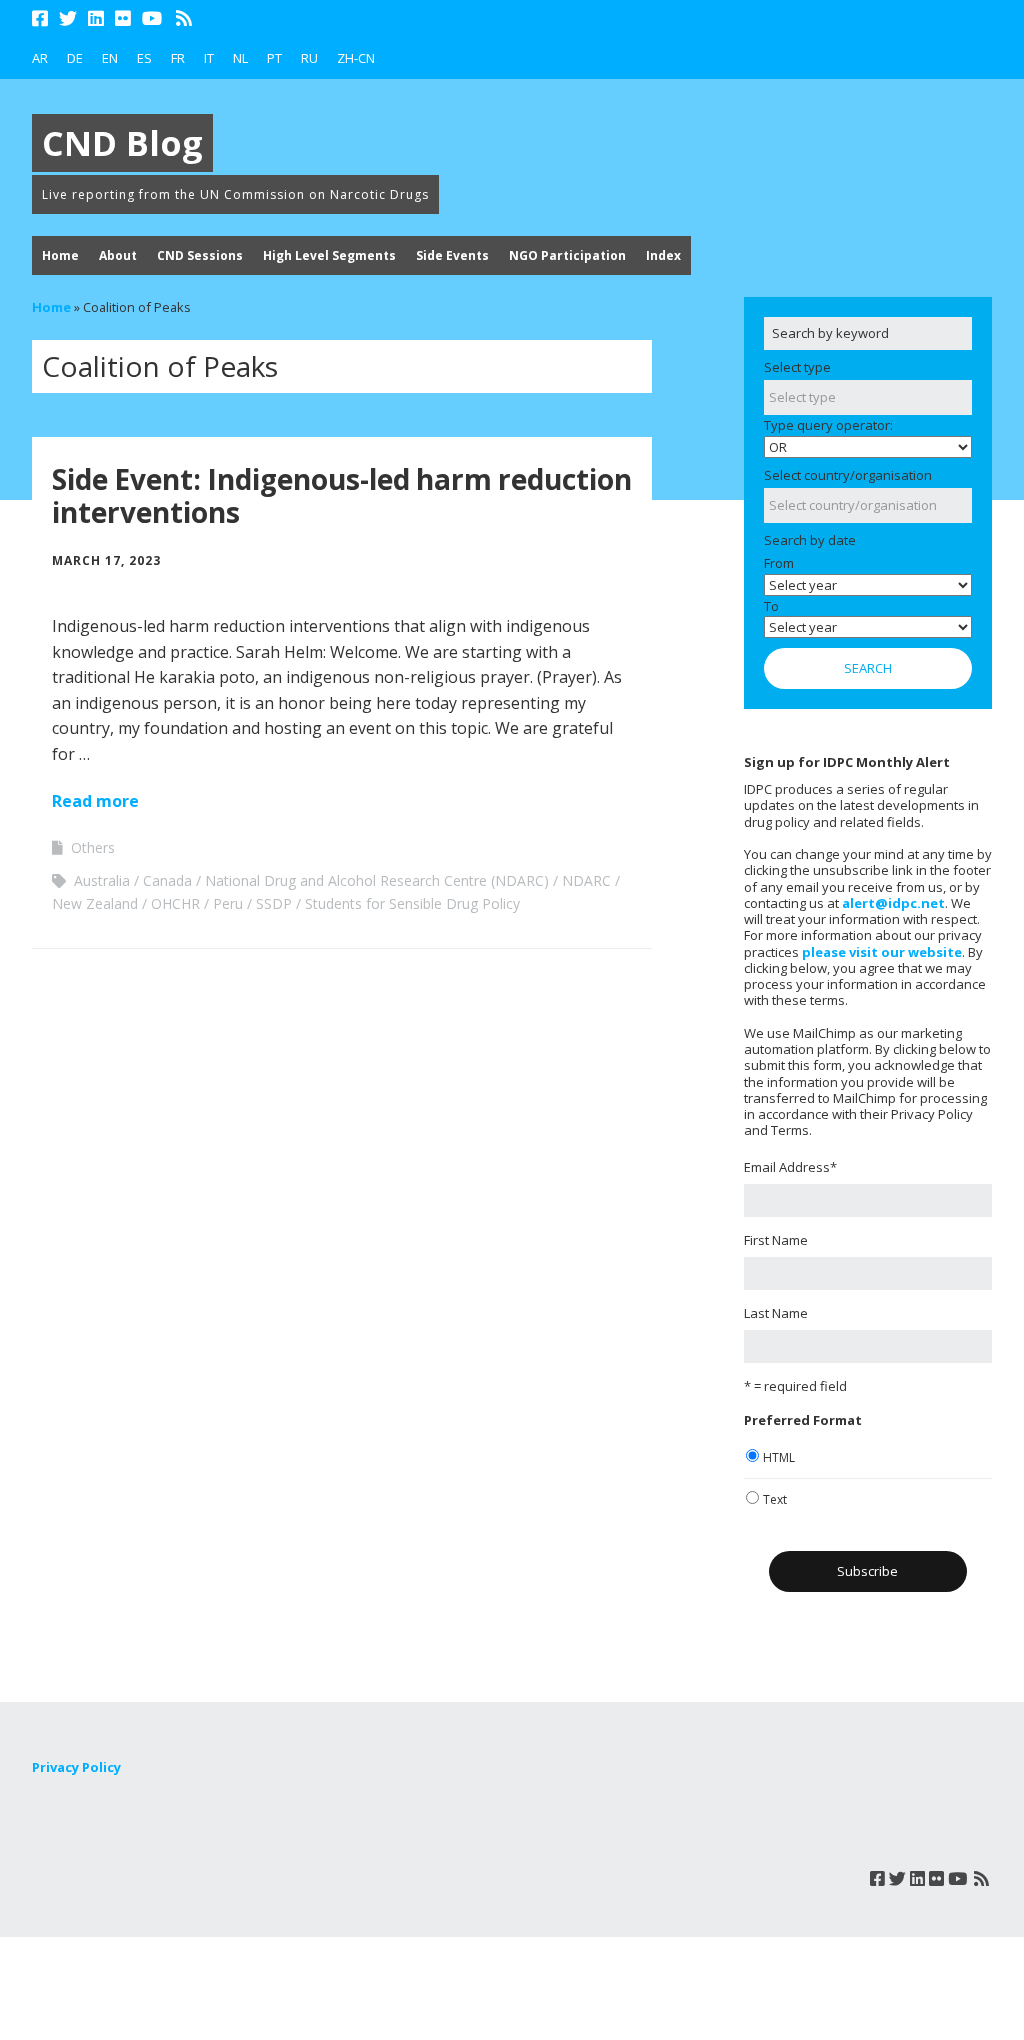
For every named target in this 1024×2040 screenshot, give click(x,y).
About (118, 255)
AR (40, 58)
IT (209, 58)
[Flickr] (123, 18)
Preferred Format (803, 1420)
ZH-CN (356, 58)
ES (144, 58)
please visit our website (882, 952)
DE (75, 58)
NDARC (586, 880)
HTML (779, 1457)
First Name (776, 1240)
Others (93, 847)
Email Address (790, 1167)
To (771, 606)
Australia (102, 880)
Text (775, 1499)
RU (309, 58)
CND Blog (122, 143)
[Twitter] (68, 18)
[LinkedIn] (96, 18)
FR (178, 58)
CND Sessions (200, 255)
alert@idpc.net (893, 903)
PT (274, 58)
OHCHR (175, 903)
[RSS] (184, 18)
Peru (228, 903)
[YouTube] (152, 18)
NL (240, 58)
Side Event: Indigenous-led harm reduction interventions (342, 496)
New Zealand (95, 903)
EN (110, 58)
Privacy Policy (76, 1767)
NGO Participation (567, 255)
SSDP (274, 903)
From (779, 563)
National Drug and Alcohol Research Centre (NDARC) (377, 880)
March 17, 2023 (106, 560)
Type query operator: (828, 425)
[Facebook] (42, 18)
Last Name (776, 1313)
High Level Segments (329, 255)
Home (60, 255)
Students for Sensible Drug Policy (412, 903)
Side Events (452, 255)
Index (663, 255)
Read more (95, 801)
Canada (167, 880)
